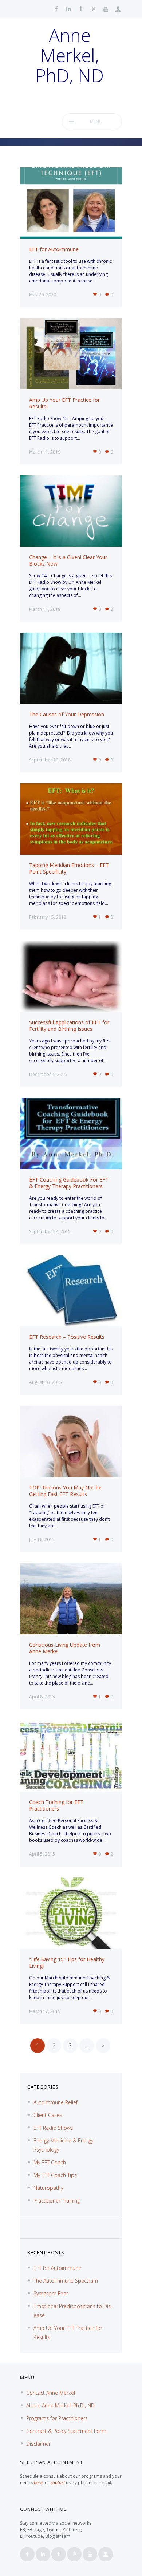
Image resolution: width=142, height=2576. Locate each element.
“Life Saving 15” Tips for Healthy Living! (67, 1962)
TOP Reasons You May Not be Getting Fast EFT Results (65, 1491)
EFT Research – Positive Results (67, 1337)
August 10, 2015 (46, 1382)
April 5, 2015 (42, 1854)
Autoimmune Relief (56, 2102)
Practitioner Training (57, 2201)
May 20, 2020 (43, 295)
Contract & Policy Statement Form (66, 2431)
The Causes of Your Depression (67, 714)
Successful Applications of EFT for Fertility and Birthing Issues (69, 1026)
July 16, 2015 (42, 1540)
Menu (96, 122)
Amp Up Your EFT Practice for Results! (64, 403)
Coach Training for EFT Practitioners (56, 1805)
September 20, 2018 (50, 760)
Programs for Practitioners (57, 2418)
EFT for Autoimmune (54, 249)
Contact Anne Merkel (51, 2393)
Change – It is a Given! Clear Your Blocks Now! (68, 560)
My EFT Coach (50, 2162)
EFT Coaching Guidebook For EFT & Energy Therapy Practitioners (69, 1183)
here (38, 2483)
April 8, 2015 (42, 1697)
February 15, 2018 (48, 917)
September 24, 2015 (50, 1232)
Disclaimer (38, 2444)
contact (58, 2483)
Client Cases (48, 2115)
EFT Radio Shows (53, 2128)
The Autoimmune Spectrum (66, 2281)
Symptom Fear (51, 2293)
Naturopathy (48, 2188)
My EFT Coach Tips (55, 2175)
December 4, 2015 (48, 1074)
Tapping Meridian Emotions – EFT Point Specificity (69, 868)
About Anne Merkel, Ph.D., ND (60, 2405)
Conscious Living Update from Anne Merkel (65, 1648)
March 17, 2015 (45, 2011)
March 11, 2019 (45, 452)
